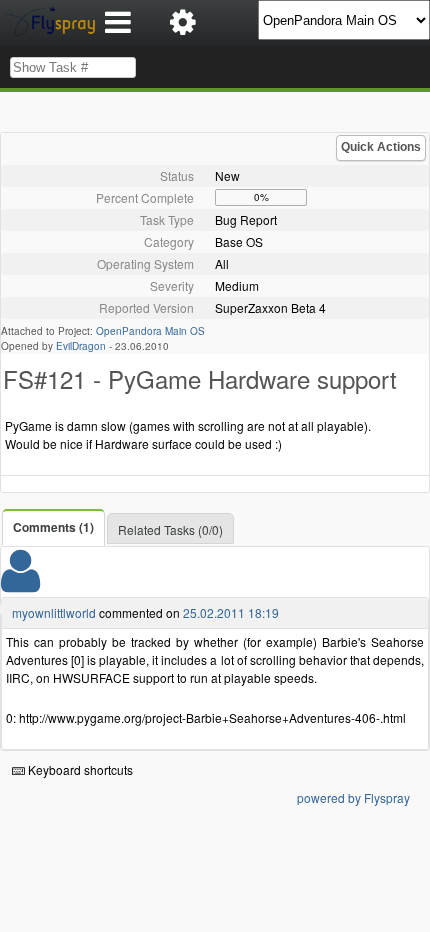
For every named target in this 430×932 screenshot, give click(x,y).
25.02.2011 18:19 (231, 612)
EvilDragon (81, 346)
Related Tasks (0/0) (170, 529)
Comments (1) (53, 527)
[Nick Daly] (20, 583)
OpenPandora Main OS (150, 331)
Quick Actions (381, 147)
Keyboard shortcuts (79, 769)
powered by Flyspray (353, 797)
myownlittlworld (54, 612)
